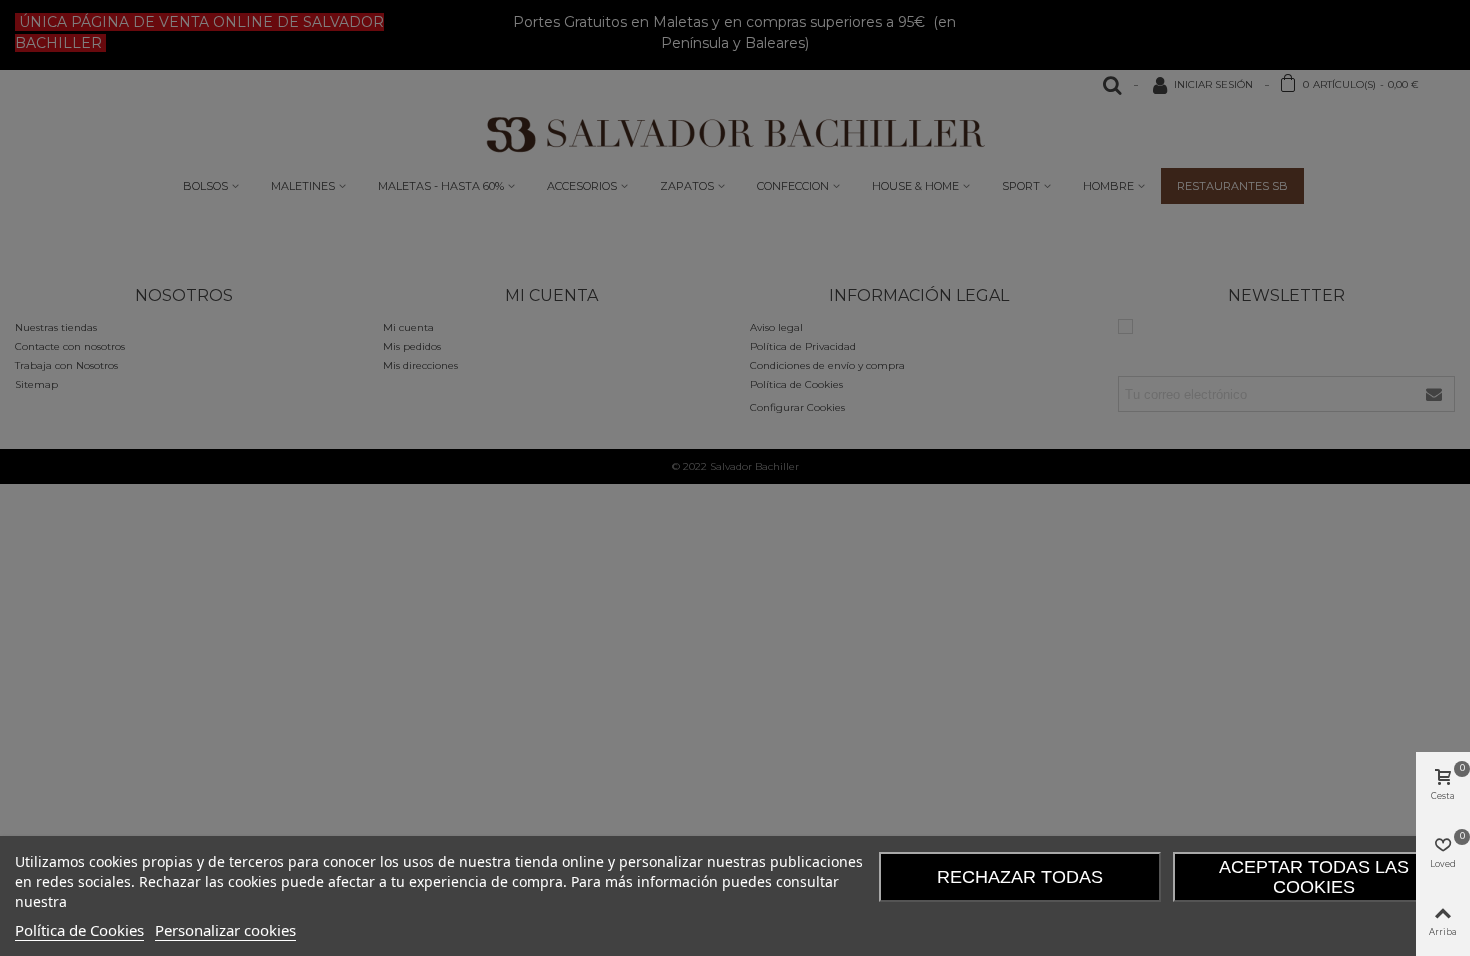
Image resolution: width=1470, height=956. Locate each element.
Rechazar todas (1020, 877)
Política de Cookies (79, 930)
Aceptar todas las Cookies (1314, 877)
